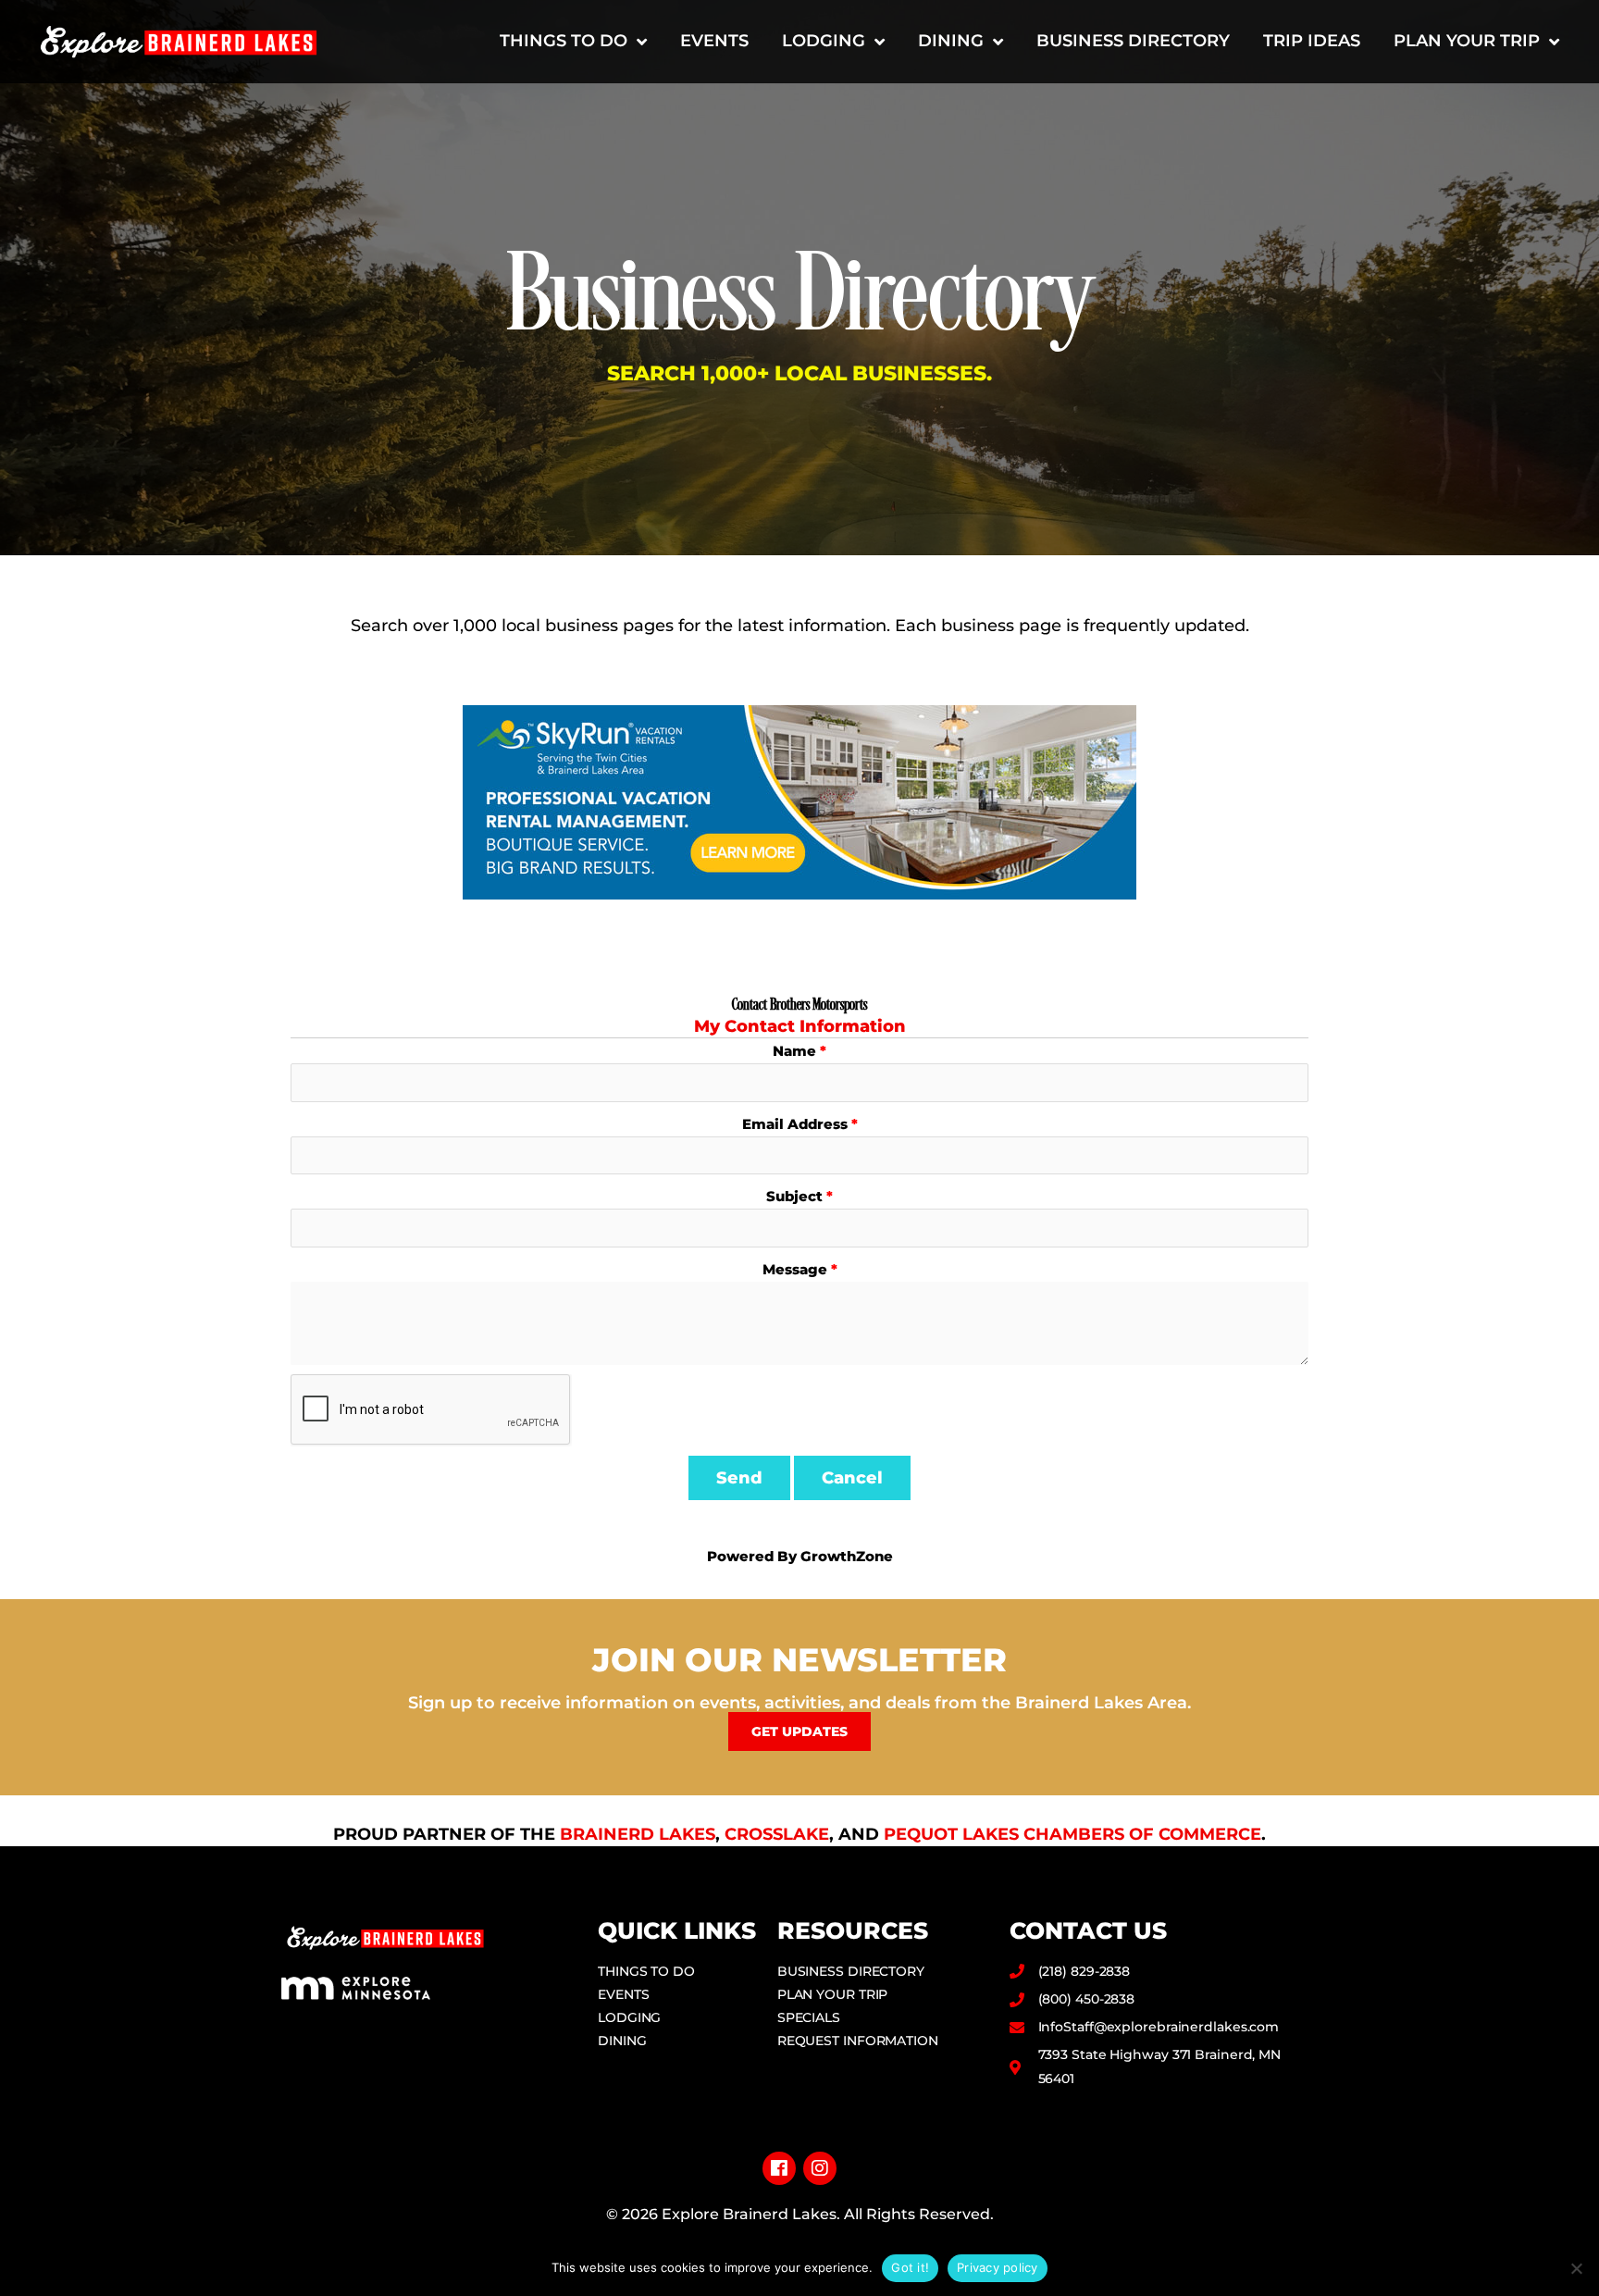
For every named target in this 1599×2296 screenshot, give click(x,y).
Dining (951, 41)
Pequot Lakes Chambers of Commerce (1072, 1834)
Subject (794, 1196)
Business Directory (1133, 41)
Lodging (824, 41)
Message (795, 1269)
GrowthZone (847, 1556)
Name (794, 1051)
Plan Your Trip (1467, 41)
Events (714, 41)
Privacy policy (998, 2267)
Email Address (795, 1124)
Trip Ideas (1312, 41)
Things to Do (564, 41)
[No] (1576, 2268)
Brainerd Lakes (638, 1834)
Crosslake (777, 1834)
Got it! (910, 2267)
